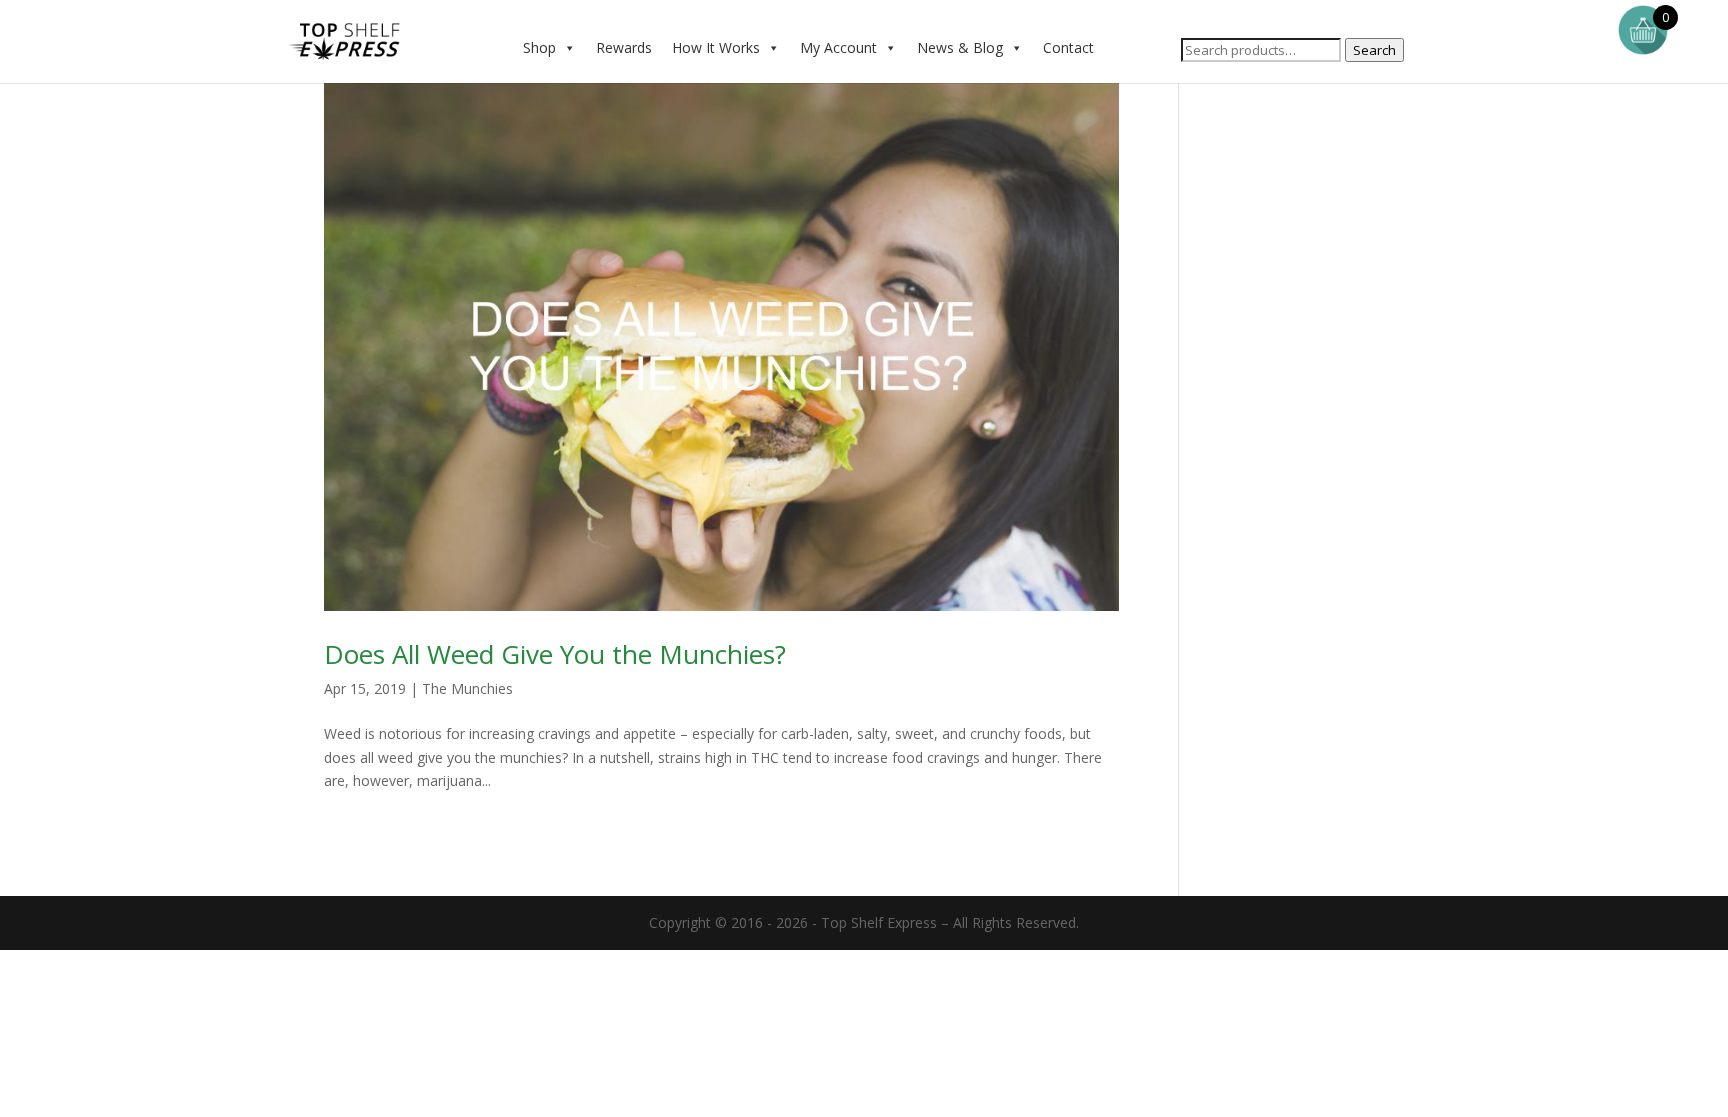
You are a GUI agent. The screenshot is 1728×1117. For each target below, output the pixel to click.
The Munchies (467, 688)
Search (1374, 50)
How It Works (716, 47)
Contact (1068, 47)
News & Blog (960, 47)
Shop (539, 47)
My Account (838, 47)
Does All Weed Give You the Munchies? (555, 654)
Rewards (624, 47)
